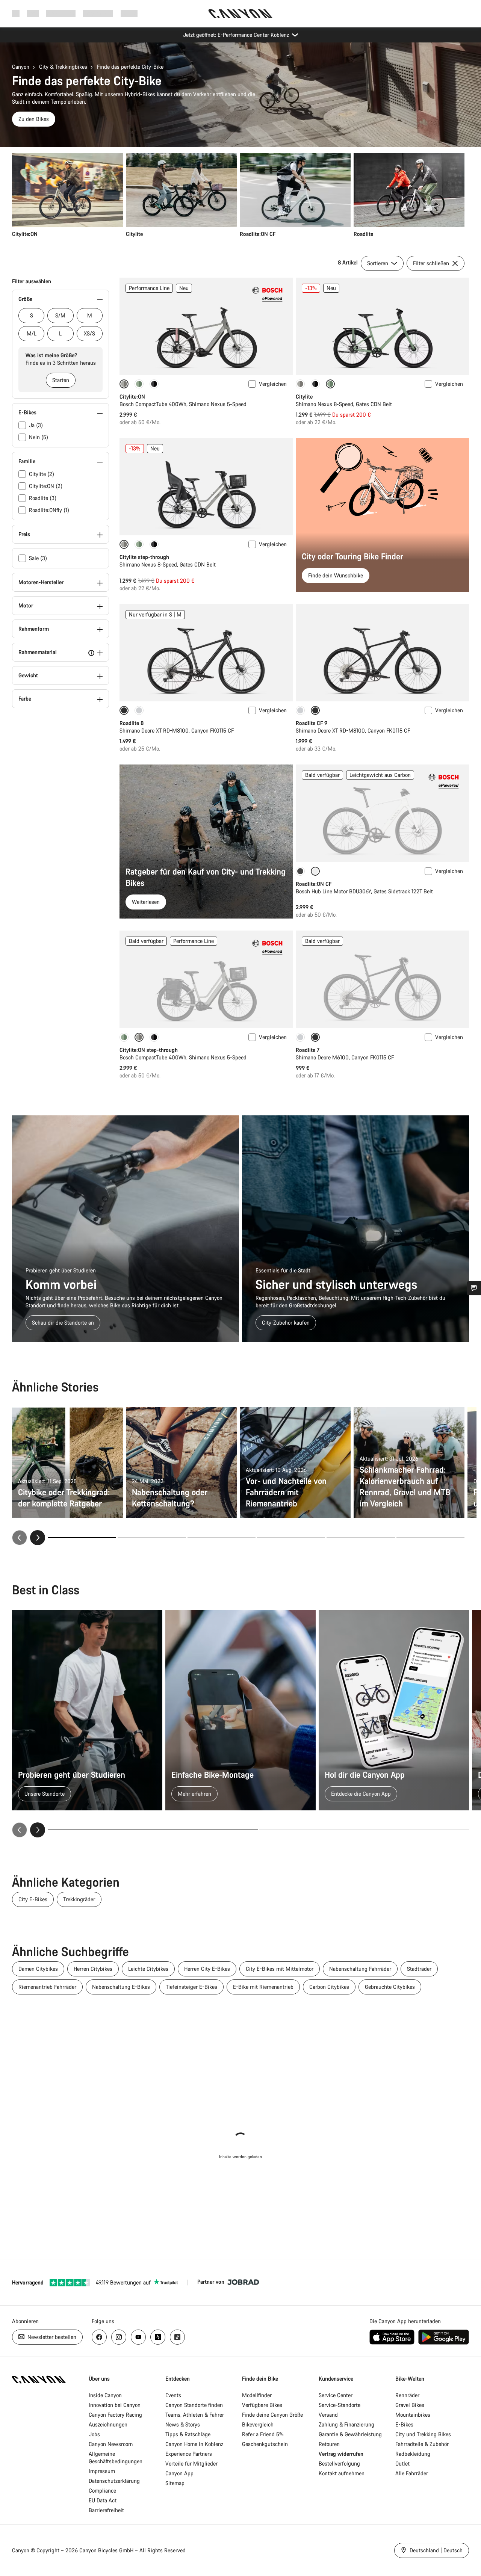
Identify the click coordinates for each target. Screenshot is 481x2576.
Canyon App (179, 2473)
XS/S (89, 333)
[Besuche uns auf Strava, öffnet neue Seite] (158, 2337)
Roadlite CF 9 (312, 723)
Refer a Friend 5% (263, 2434)
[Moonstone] (300, 384)
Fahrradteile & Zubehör (422, 2444)
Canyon (21, 67)
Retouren (329, 2444)
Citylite (304, 397)
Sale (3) (38, 558)
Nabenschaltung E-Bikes (121, 1987)
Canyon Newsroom (111, 2444)
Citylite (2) (42, 474)
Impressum (102, 2471)
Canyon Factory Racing (115, 2415)
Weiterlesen (146, 902)
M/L (32, 333)
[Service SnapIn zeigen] (474, 1288)
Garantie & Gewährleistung (350, 2434)
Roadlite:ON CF (314, 884)
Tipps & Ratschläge (188, 2434)
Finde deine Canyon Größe (272, 2415)
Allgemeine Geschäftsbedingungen (116, 2457)
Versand (328, 2415)
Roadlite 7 (308, 1050)
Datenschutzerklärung (114, 2481)
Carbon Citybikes (329, 1987)
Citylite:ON (132, 397)
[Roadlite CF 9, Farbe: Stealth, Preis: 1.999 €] (382, 653)
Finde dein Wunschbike (336, 575)
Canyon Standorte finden (194, 2405)
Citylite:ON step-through (149, 1050)
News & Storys (183, 2424)
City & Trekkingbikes (63, 67)
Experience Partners (189, 2454)
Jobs (94, 2434)
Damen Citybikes (38, 1969)
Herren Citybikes (93, 1969)
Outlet (402, 2463)
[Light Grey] (139, 710)
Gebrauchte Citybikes (390, 1987)
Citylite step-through (144, 557)
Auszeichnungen (108, 2424)
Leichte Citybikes (148, 1969)
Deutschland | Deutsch (435, 2550)
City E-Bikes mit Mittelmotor (280, 1969)
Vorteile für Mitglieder (191, 2463)
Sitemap (175, 2483)
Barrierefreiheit (106, 2510)
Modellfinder (257, 2395)
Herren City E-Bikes (207, 1969)
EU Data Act (103, 2500)
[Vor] (38, 1538)
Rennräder (407, 2395)
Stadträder (419, 1969)
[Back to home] (240, 14)
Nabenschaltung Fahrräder (360, 1969)
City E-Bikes (33, 1899)
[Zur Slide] (152, 1538)
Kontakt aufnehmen (342, 2473)
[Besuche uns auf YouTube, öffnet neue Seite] (138, 2337)
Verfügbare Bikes (262, 2405)
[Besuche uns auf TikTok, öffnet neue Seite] (177, 2337)
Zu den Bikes (34, 119)
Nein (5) (39, 437)
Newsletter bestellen (51, 2337)
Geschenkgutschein (265, 2444)
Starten (61, 380)
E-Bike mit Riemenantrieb (263, 1987)
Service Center (336, 2395)
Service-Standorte (340, 2405)
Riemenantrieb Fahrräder (47, 1987)
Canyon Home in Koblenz (194, 2444)
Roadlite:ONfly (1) (49, 510)
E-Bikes (404, 2424)
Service (129, 13)
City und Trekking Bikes (423, 2434)
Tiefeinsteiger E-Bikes (191, 1987)
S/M (60, 315)
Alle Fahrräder (412, 2473)
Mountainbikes (413, 2415)
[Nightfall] (154, 384)
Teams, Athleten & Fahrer (195, 2415)
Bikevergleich (258, 2424)
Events (173, 2395)
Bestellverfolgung (339, 2463)
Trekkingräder (79, 1899)
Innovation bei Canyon (115, 2405)
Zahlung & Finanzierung (346, 2424)
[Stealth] (300, 871)
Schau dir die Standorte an (63, 1323)
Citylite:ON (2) (46, 486)
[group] (238, 196)
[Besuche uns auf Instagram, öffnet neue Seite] (119, 2337)
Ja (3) (36, 425)
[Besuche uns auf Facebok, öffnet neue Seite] (99, 2337)
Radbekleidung (413, 2454)
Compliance (102, 2491)
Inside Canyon (105, 2395)
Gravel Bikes (410, 2405)
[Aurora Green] (139, 384)
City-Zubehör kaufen (286, 1323)
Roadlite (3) (43, 498)
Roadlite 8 (132, 723)
